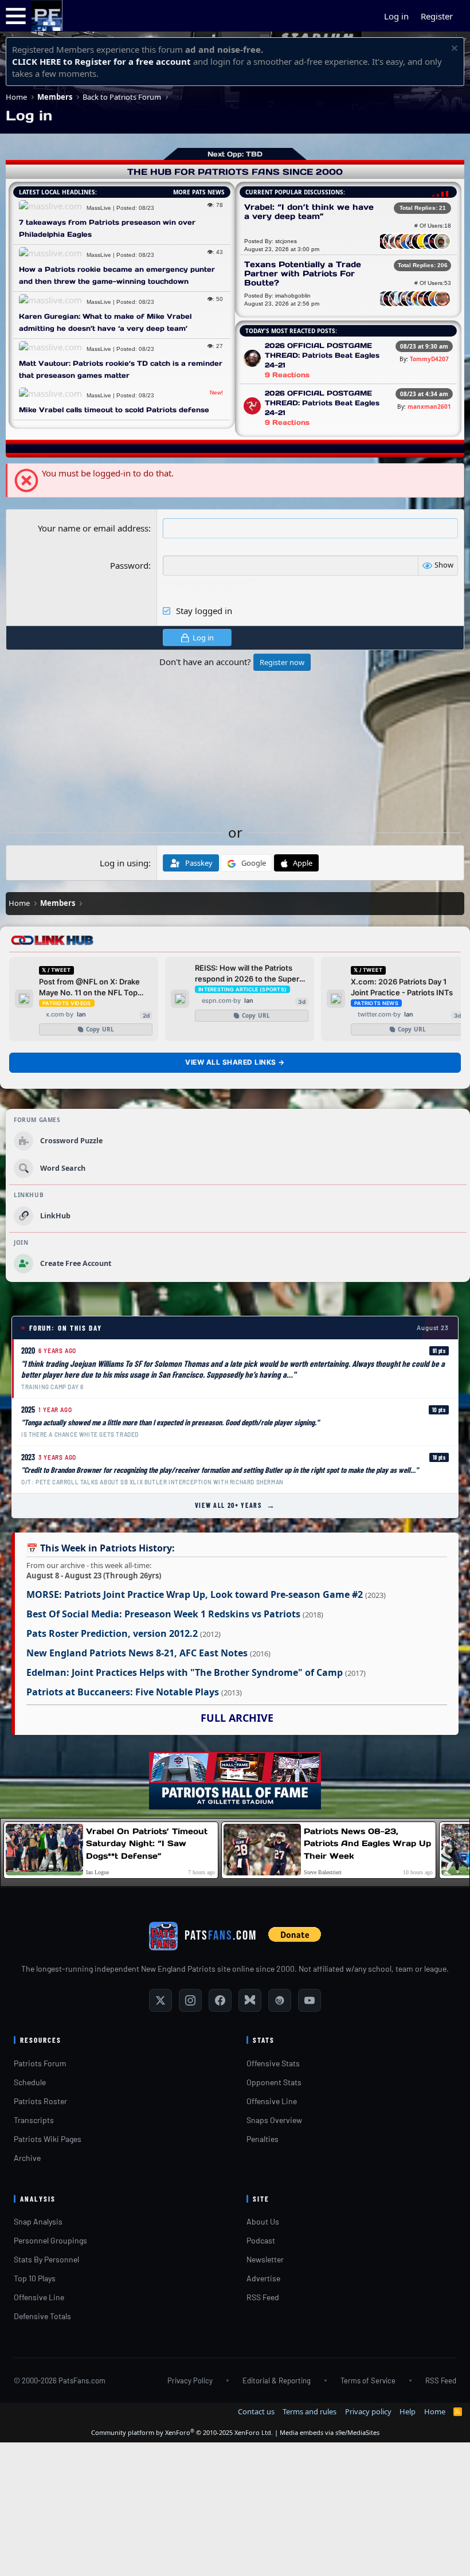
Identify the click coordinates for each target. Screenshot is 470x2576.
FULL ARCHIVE (237, 1718)
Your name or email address (93, 528)
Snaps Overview (274, 2120)
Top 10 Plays (35, 2278)
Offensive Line (272, 2101)
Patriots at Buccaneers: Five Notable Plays (123, 1692)
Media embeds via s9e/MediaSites (330, 2432)
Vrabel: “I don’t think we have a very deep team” (309, 212)
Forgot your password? (209, 581)
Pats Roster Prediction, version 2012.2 (112, 1633)
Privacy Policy (190, 2380)
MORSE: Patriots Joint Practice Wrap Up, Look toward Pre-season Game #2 (195, 1594)
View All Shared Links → (235, 1062)
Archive (27, 2158)
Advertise (263, 2278)
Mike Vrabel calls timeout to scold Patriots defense (114, 410)
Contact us (256, 2411)
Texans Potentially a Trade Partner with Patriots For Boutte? (303, 273)
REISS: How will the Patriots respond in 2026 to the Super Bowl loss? (247, 974)
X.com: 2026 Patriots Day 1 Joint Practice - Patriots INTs (402, 987)
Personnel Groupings (50, 2240)
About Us (263, 2221)
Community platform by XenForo (182, 2432)
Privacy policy (368, 2411)
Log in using (124, 863)
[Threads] (280, 2000)
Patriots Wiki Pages (48, 2139)
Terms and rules (310, 2411)
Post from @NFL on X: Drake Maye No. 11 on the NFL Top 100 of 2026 (89, 988)
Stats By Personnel (46, 2259)
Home (435, 2411)
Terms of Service (368, 2380)
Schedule (30, 2082)
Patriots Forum (40, 2063)
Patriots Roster (40, 2101)
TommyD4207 (429, 359)
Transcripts (34, 2120)
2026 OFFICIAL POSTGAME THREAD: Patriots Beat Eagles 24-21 (322, 355)
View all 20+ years (235, 1505)
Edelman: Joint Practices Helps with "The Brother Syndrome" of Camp (185, 1672)
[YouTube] (310, 2000)
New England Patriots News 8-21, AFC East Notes (137, 1653)
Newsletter (265, 2259)
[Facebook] (220, 2000)
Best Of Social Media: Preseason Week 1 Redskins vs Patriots (163, 1614)
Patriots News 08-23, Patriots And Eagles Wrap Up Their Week (367, 1844)
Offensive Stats (273, 2063)
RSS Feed (263, 2297)
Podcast (261, 2240)
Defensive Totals (42, 2316)
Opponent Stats (274, 2082)
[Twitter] (160, 2000)
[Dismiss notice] (453, 50)
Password (129, 565)
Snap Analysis (38, 2221)
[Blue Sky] (250, 2000)
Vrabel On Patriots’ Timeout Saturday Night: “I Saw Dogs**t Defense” (147, 1844)
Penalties (263, 2139)
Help (408, 2411)
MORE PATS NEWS (199, 192)
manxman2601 (429, 406)
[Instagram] (190, 2000)
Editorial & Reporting (277, 2380)
